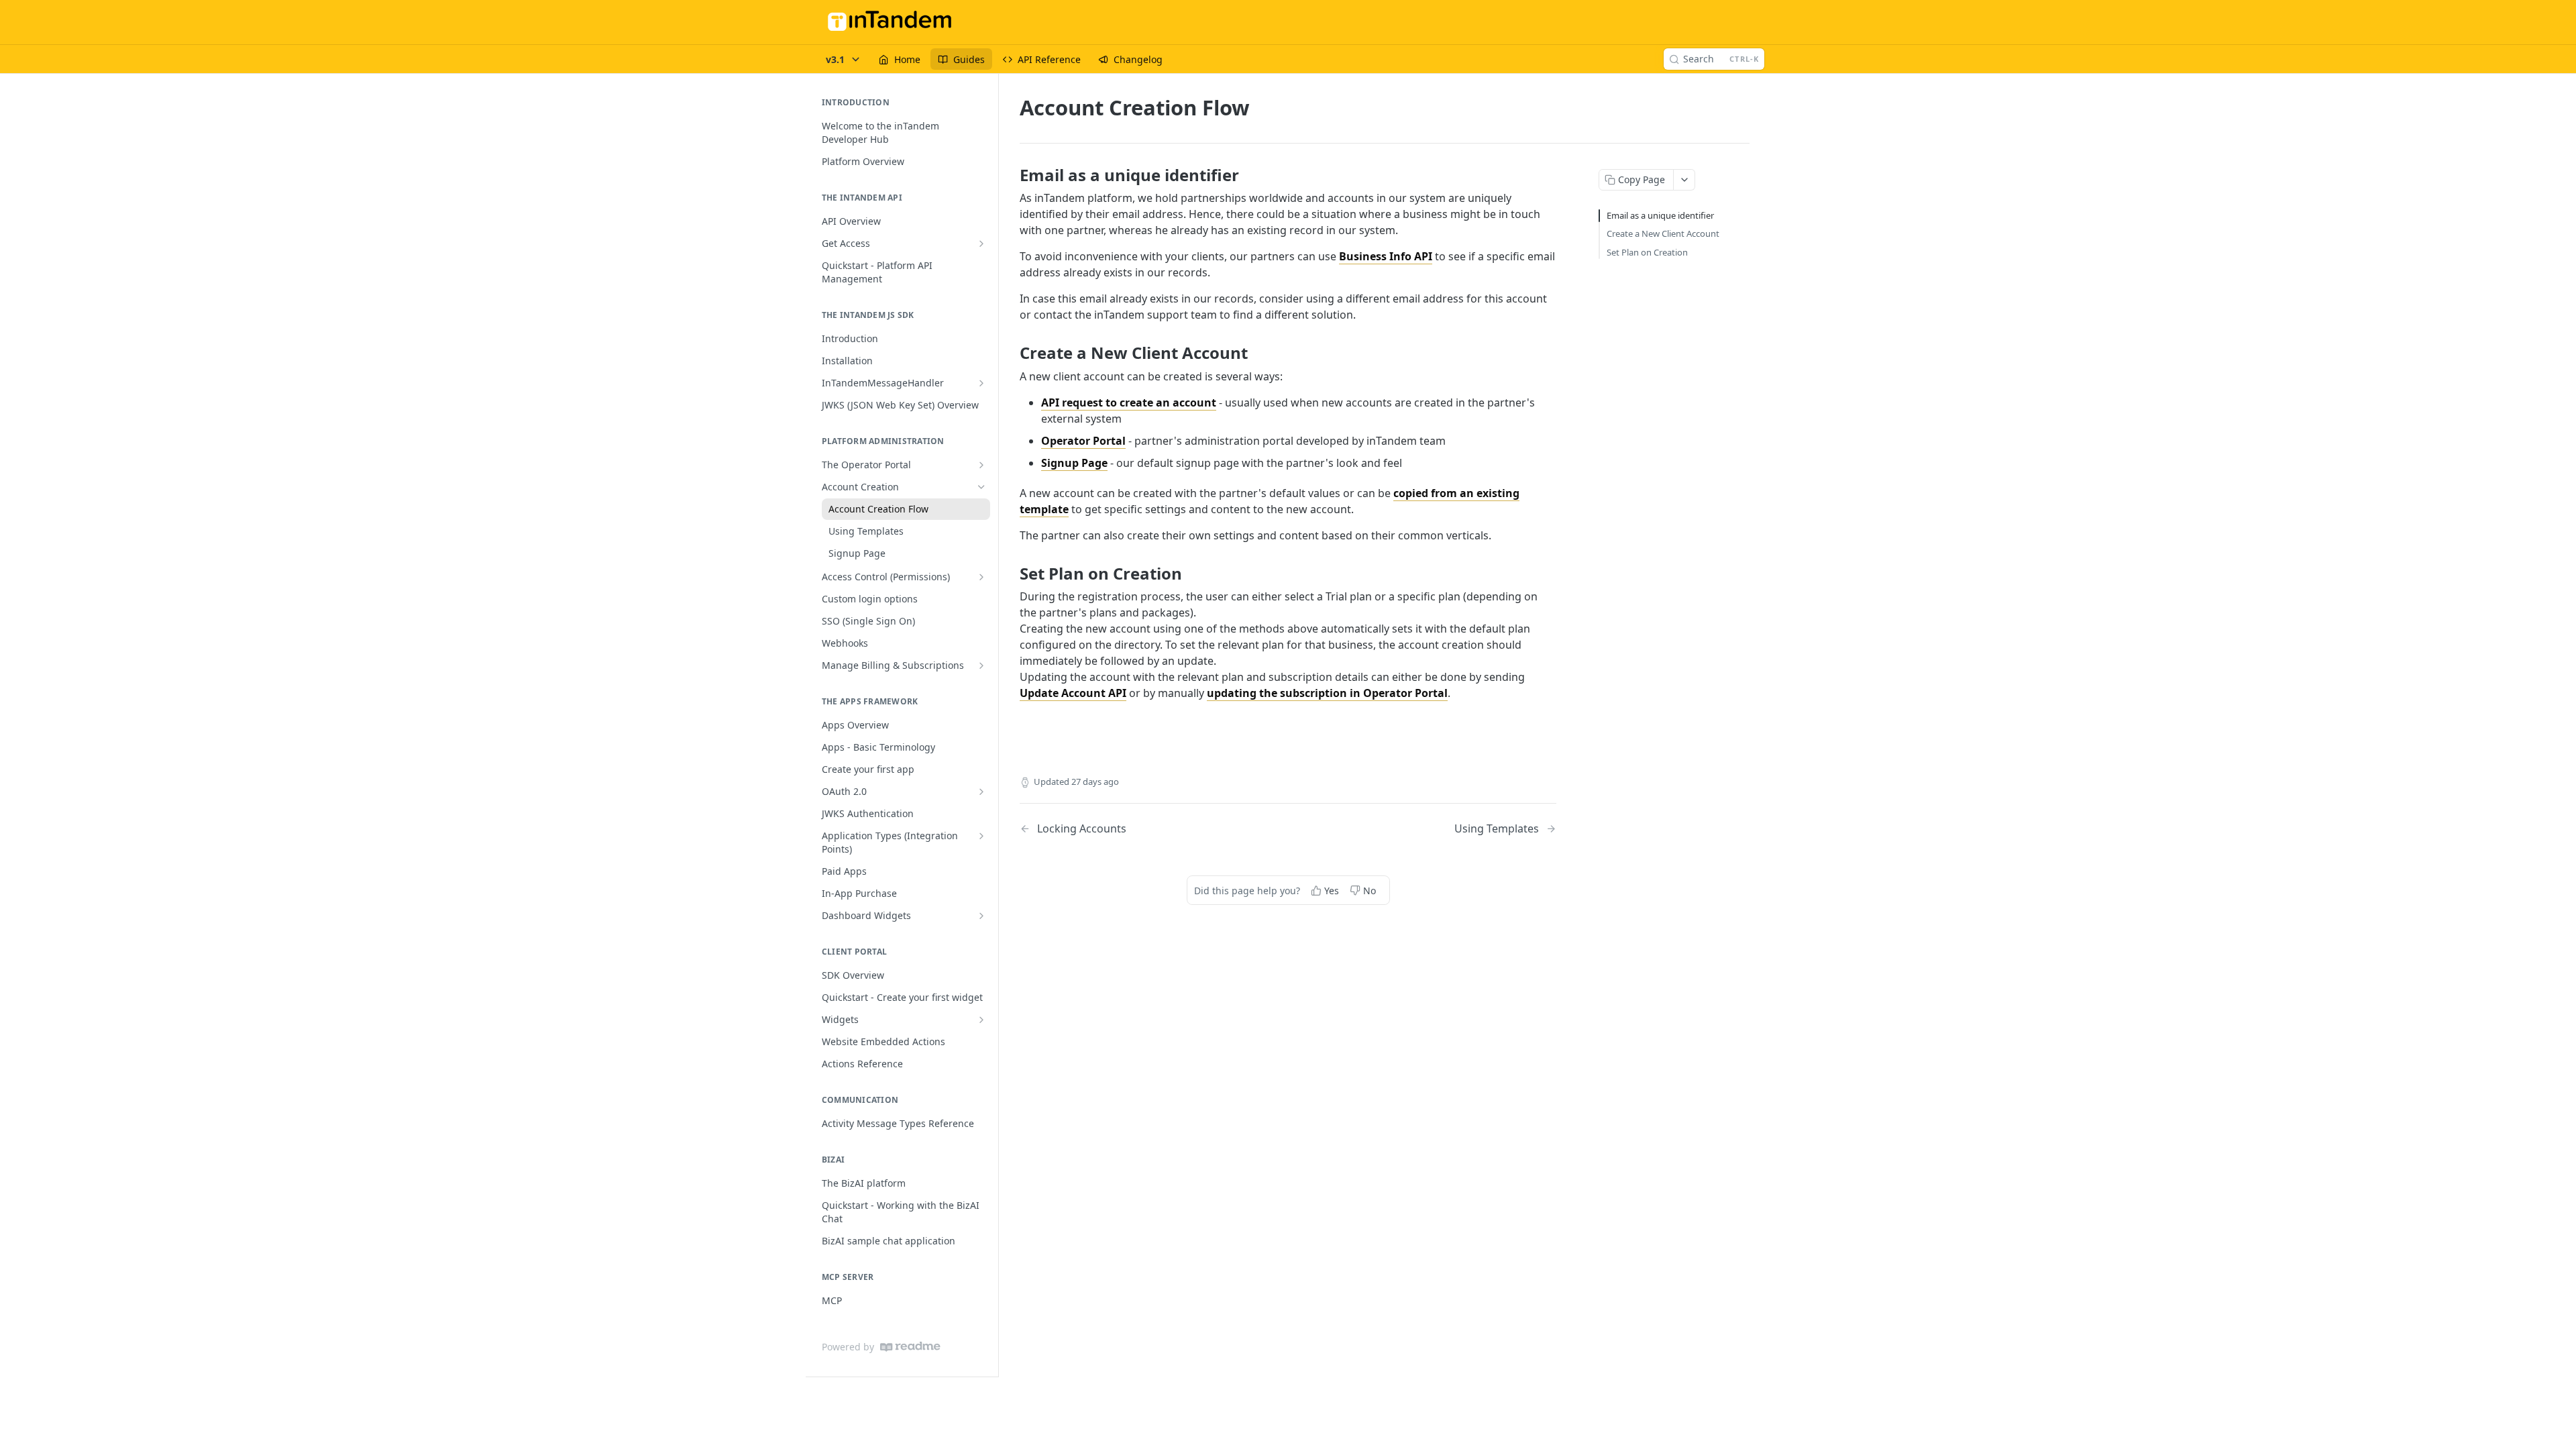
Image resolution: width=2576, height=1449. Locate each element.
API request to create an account (1129, 402)
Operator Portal (1083, 441)
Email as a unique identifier (1660, 215)
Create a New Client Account (1663, 233)
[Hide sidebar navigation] (996, 725)
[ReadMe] (910, 1347)
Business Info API (1386, 256)
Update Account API (1073, 693)
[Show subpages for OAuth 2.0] (981, 792)
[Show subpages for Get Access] (981, 244)
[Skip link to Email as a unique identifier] (1011, 175)
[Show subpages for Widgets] (981, 1020)
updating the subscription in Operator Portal (1327, 693)
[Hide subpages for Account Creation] (981, 487)
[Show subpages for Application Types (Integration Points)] (981, 836)
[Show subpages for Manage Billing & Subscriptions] (981, 665)
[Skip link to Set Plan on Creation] (1011, 573)
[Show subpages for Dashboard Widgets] (981, 916)
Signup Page (1074, 463)
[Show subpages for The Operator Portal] (981, 465)
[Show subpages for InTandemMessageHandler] (981, 383)
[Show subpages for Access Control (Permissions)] (981, 577)
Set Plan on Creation (1647, 252)
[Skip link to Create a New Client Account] (1011, 353)
